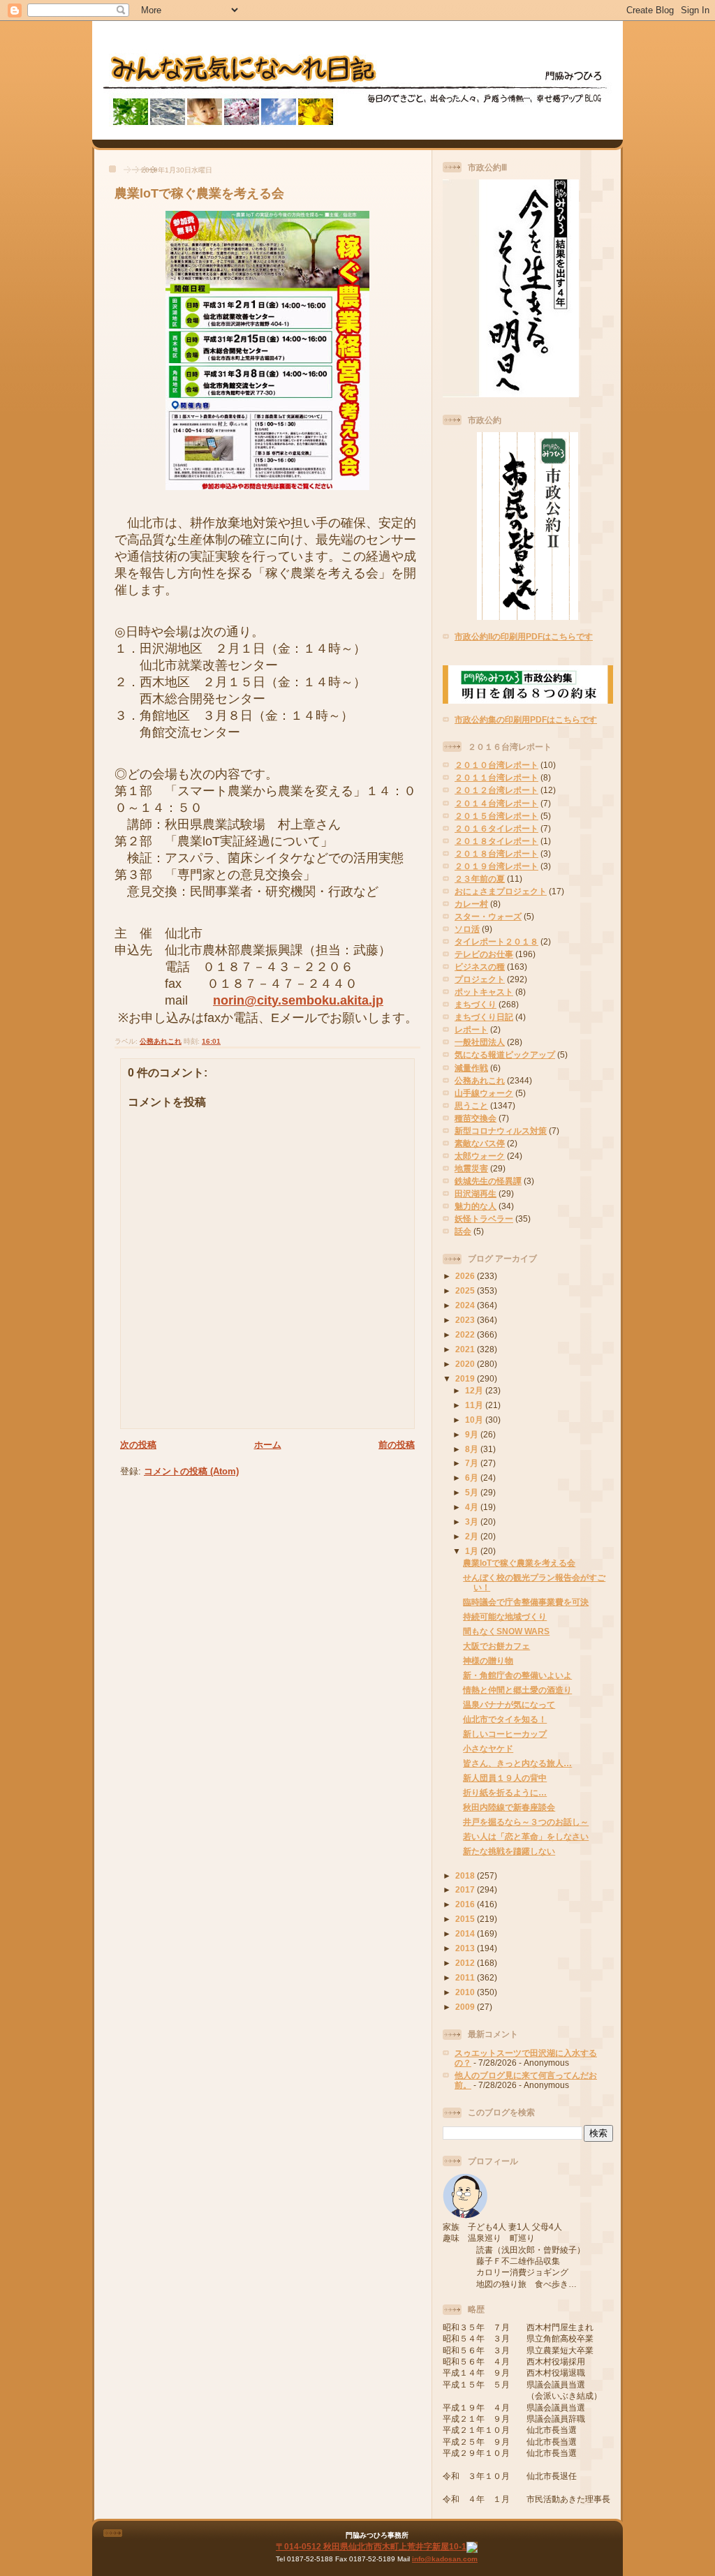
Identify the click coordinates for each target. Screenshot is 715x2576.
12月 (475, 1390)
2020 (466, 1364)
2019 (466, 1378)
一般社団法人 (480, 1042)
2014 (466, 1933)
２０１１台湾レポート (496, 777)
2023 (466, 1320)
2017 (466, 1889)
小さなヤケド (488, 1748)
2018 (466, 1875)
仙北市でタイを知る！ (505, 1719)
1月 (473, 1551)
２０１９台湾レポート (496, 866)
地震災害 (471, 1168)
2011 (466, 1977)
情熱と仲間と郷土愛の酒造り (517, 1690)
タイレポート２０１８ (496, 941)
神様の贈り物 (488, 1660)
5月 (473, 1492)
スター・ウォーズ (488, 916)
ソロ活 (467, 929)
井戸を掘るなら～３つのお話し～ (526, 1822)
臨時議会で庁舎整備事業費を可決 (526, 1602)
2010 (466, 1992)
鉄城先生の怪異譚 (488, 1181)
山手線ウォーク (484, 1093)
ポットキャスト (484, 992)
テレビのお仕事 (484, 954)
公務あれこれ (161, 1041)
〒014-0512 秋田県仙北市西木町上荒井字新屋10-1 (371, 2546)
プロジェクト (480, 979)
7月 (473, 1463)
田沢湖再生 (476, 1193)
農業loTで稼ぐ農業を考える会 (199, 193)
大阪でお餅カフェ (496, 1646)
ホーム (268, 1445)
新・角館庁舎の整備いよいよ (517, 1675)
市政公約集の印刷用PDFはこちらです (526, 719)
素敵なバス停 (480, 1143)
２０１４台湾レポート (496, 803)
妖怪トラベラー (484, 1219)
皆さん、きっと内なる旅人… (517, 1763)
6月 (473, 1478)
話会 (463, 1231)
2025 (466, 1290)
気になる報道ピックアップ (505, 1054)
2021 (466, 1349)
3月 (473, 1522)
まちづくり (476, 1004)
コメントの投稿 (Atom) (191, 1471)
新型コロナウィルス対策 (501, 1131)
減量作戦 (471, 1068)
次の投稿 (138, 1445)
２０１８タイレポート (496, 841)
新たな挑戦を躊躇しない (509, 1851)
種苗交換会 (476, 1118)
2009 (466, 2007)
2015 (466, 1919)
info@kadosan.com (445, 2559)
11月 (475, 1405)
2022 (466, 1334)
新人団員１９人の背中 (505, 1778)
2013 (466, 1948)
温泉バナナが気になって (509, 1704)
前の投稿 (397, 1445)
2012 (466, 1963)
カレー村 (471, 904)
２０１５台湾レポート (496, 816)
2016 (466, 1904)
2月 (473, 1536)
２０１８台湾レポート (496, 853)
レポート (471, 1029)
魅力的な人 (476, 1206)
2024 (466, 1305)
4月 (473, 1507)
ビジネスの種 (480, 967)
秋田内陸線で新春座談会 (509, 1807)
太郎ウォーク (480, 1156)
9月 (473, 1434)
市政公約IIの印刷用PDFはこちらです (524, 636)
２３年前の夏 (480, 879)
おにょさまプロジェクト (501, 891)
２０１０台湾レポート (496, 765)
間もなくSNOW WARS (506, 1631)
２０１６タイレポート (496, 828)
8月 (473, 1449)
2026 (466, 1276)
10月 (475, 1420)
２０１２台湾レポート (496, 790)
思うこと (471, 1105)
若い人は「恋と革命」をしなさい (526, 1836)
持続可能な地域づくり (505, 1616)
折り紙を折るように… (505, 1792)
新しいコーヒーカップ (505, 1734)
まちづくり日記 (484, 1017)
